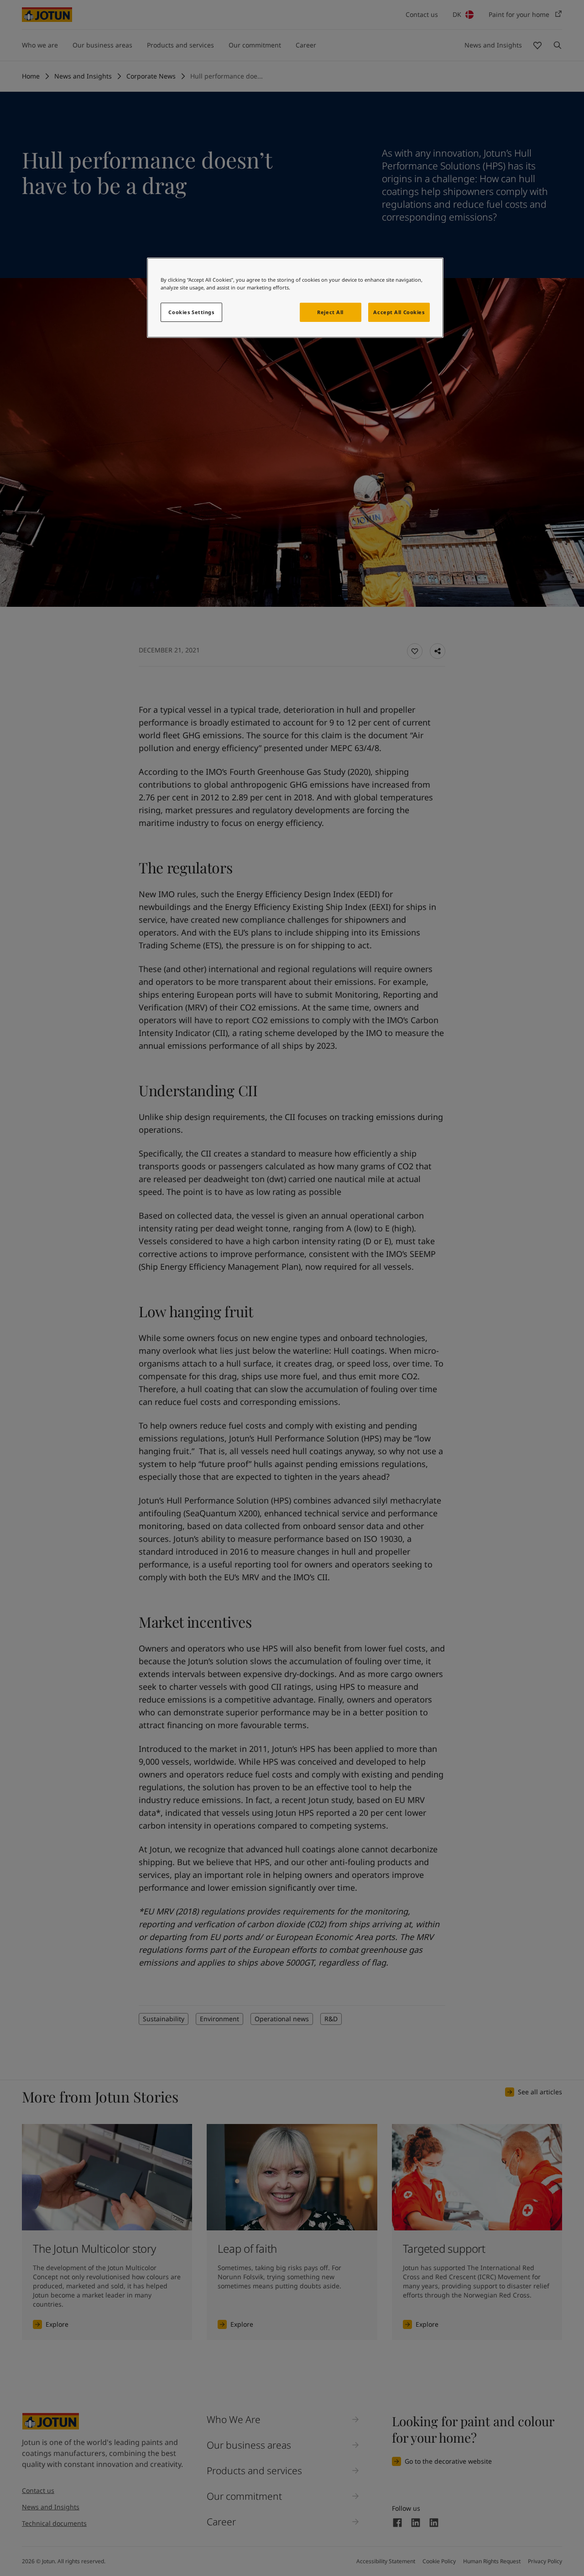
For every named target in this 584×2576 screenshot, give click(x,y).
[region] (295, 298)
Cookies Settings (191, 312)
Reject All (330, 312)
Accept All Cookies (399, 312)
